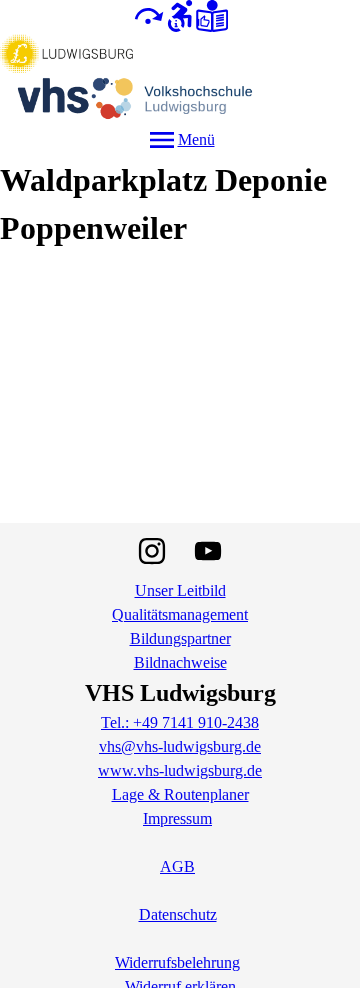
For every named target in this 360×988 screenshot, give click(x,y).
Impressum (177, 818)
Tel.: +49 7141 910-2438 (180, 722)
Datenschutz (178, 914)
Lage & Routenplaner (180, 794)
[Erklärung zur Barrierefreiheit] (180, 14)
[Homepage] (180, 78)
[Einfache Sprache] (212, 14)
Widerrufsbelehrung (177, 962)
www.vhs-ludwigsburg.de (180, 770)
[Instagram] (152, 551)
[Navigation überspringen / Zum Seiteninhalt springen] (148, 14)
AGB (177, 866)
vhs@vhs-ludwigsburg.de (180, 746)
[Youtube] (208, 551)
